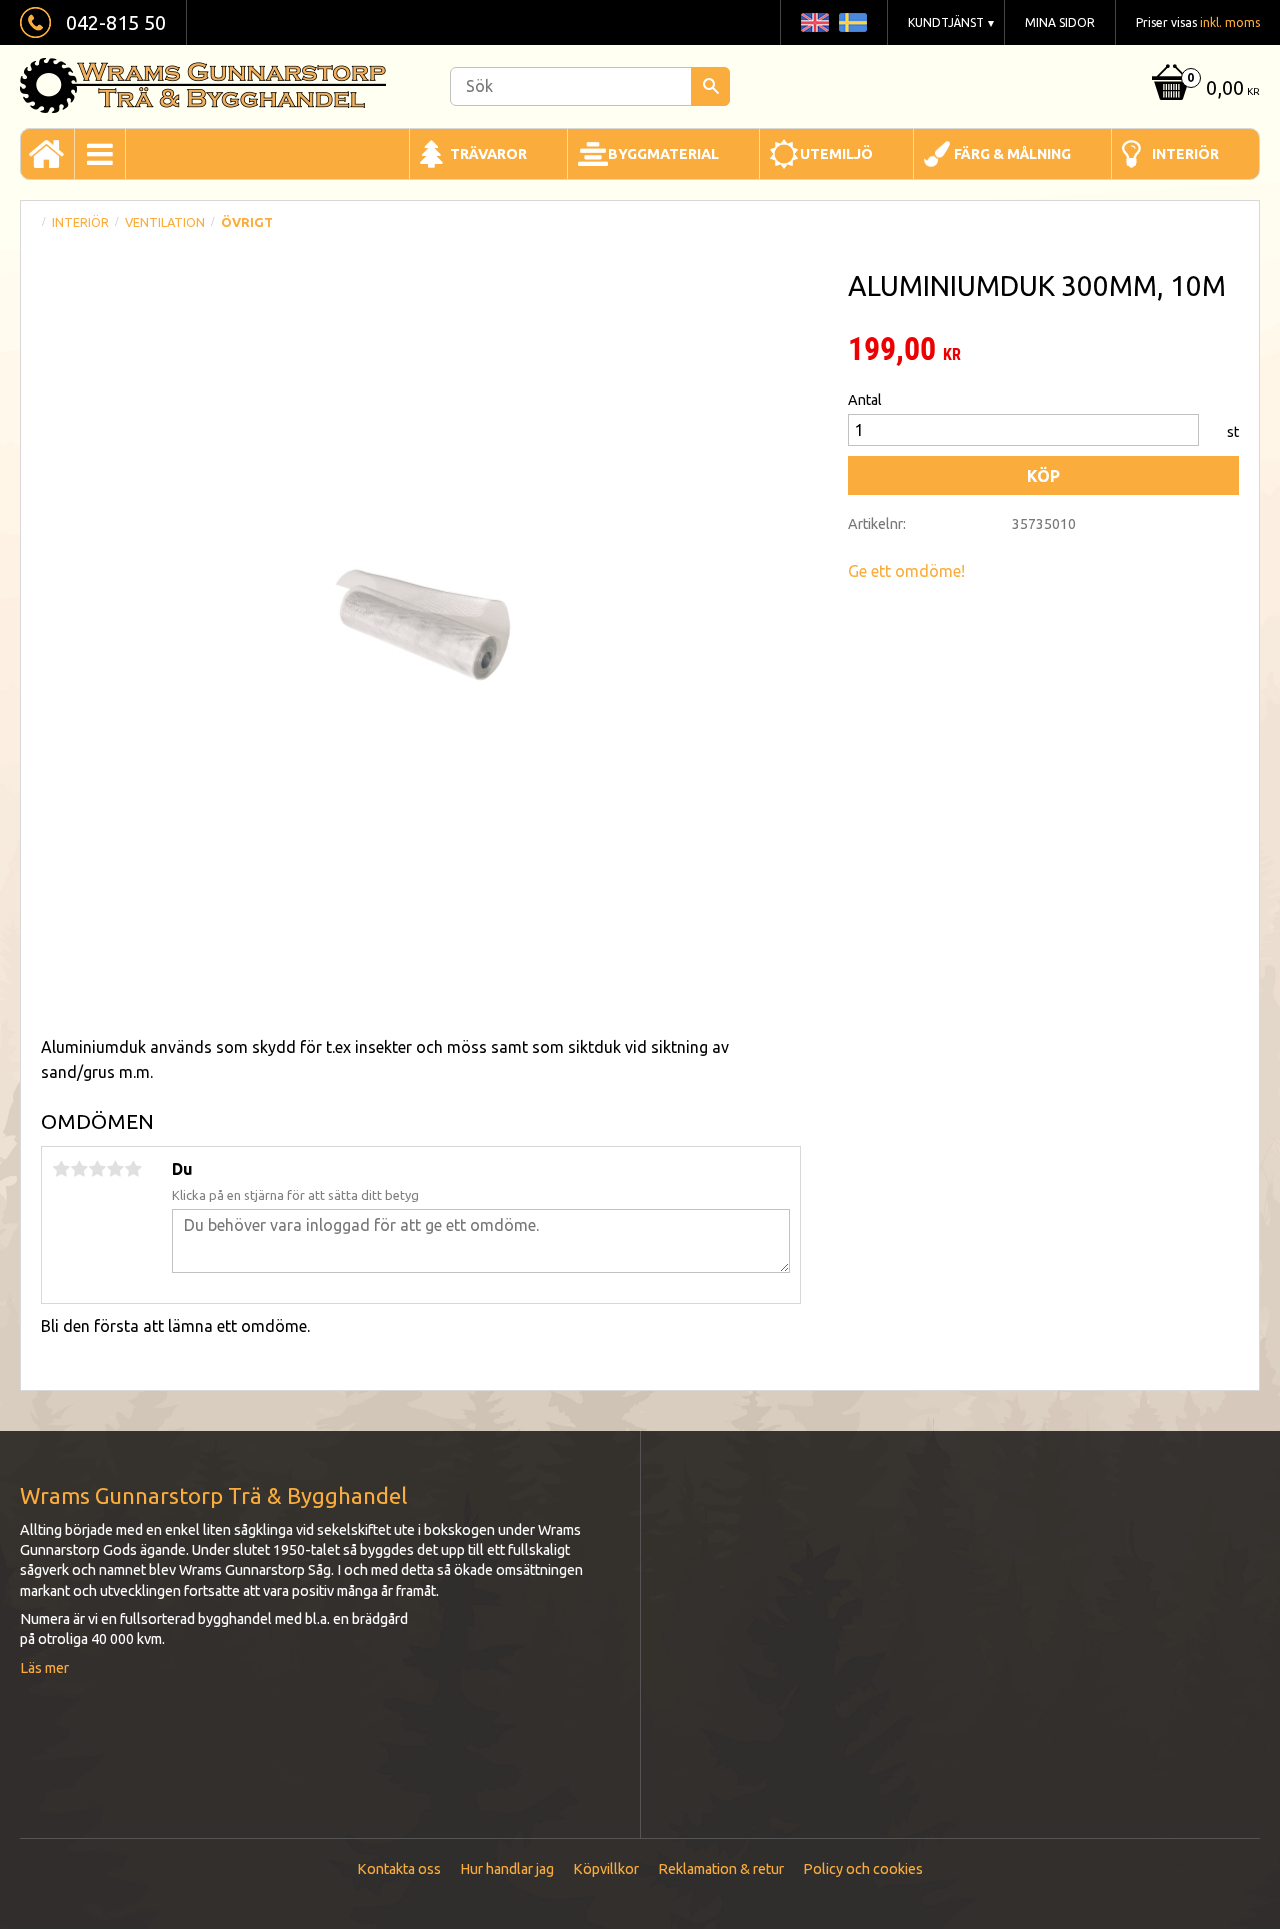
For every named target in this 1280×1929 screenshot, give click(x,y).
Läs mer (44, 1668)
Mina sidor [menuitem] (1060, 22)
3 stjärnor (97, 1169)
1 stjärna (61, 1169)
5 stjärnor (133, 1169)
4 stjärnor (115, 1169)
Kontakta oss (399, 1869)
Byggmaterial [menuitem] (663, 154)
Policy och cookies (863, 1869)
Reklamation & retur (721, 1869)
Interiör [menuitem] (1185, 154)
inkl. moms (1230, 22)
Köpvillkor (606, 1869)
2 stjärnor (79, 1169)
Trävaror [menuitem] (488, 154)
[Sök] (710, 86)
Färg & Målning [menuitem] (1012, 154)
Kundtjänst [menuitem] (946, 22)
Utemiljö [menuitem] (836, 154)
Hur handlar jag (507, 1869)
